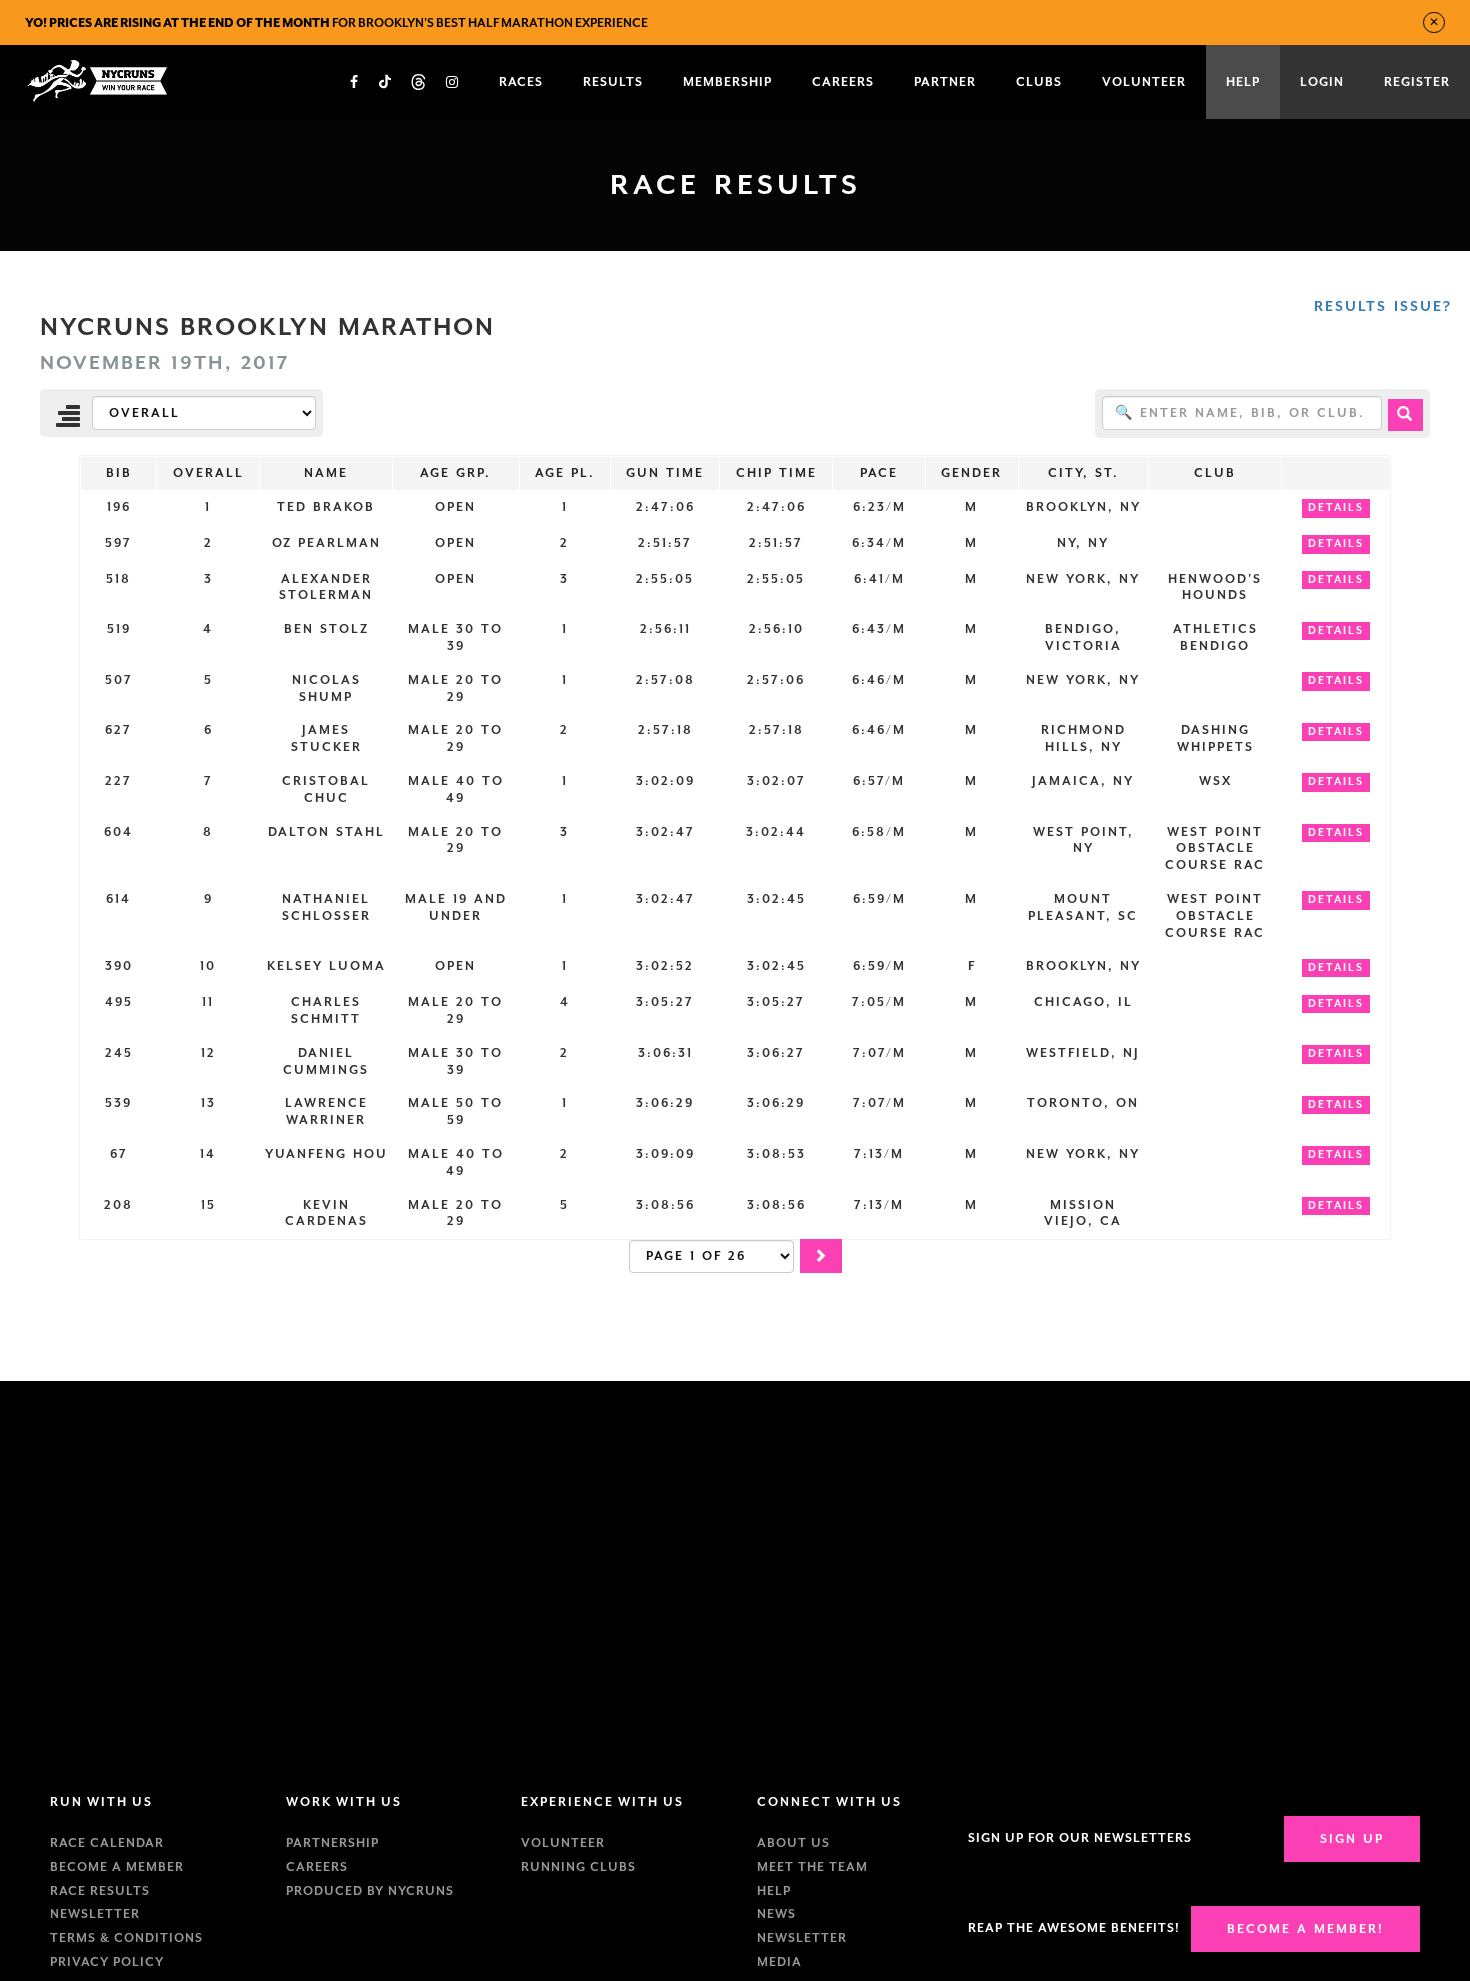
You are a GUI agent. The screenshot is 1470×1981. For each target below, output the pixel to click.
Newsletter (95, 1914)
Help (774, 1891)
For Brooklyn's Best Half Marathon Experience (336, 23)
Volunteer (563, 1843)
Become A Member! (1305, 1929)
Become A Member (117, 1867)
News (776, 1914)
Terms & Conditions (126, 1938)
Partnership (332, 1843)
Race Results (100, 1891)
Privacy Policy (107, 1962)
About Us (793, 1843)
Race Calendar (107, 1843)
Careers (317, 1867)
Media (779, 1962)
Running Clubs (578, 1867)
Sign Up (1352, 1839)
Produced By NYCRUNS (370, 1891)
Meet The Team (812, 1867)
